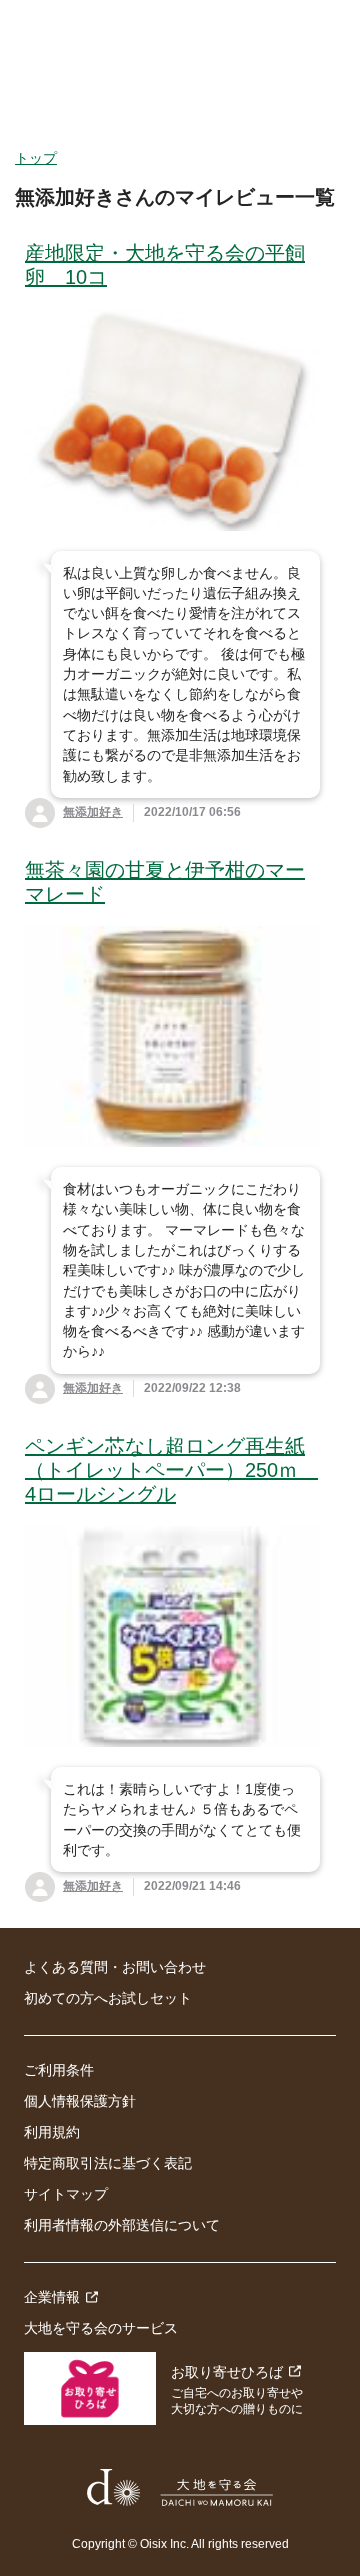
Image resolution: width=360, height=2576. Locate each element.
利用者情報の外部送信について (122, 2225)
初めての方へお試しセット (108, 1998)
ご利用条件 (59, 2070)
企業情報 (52, 2297)
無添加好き (93, 812)
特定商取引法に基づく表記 (108, 2163)
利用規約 (52, 2132)
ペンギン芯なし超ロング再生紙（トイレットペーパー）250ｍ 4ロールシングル (171, 1470)
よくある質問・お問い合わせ (115, 1967)
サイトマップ (66, 2194)
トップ (36, 158)
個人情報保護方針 (80, 2101)
